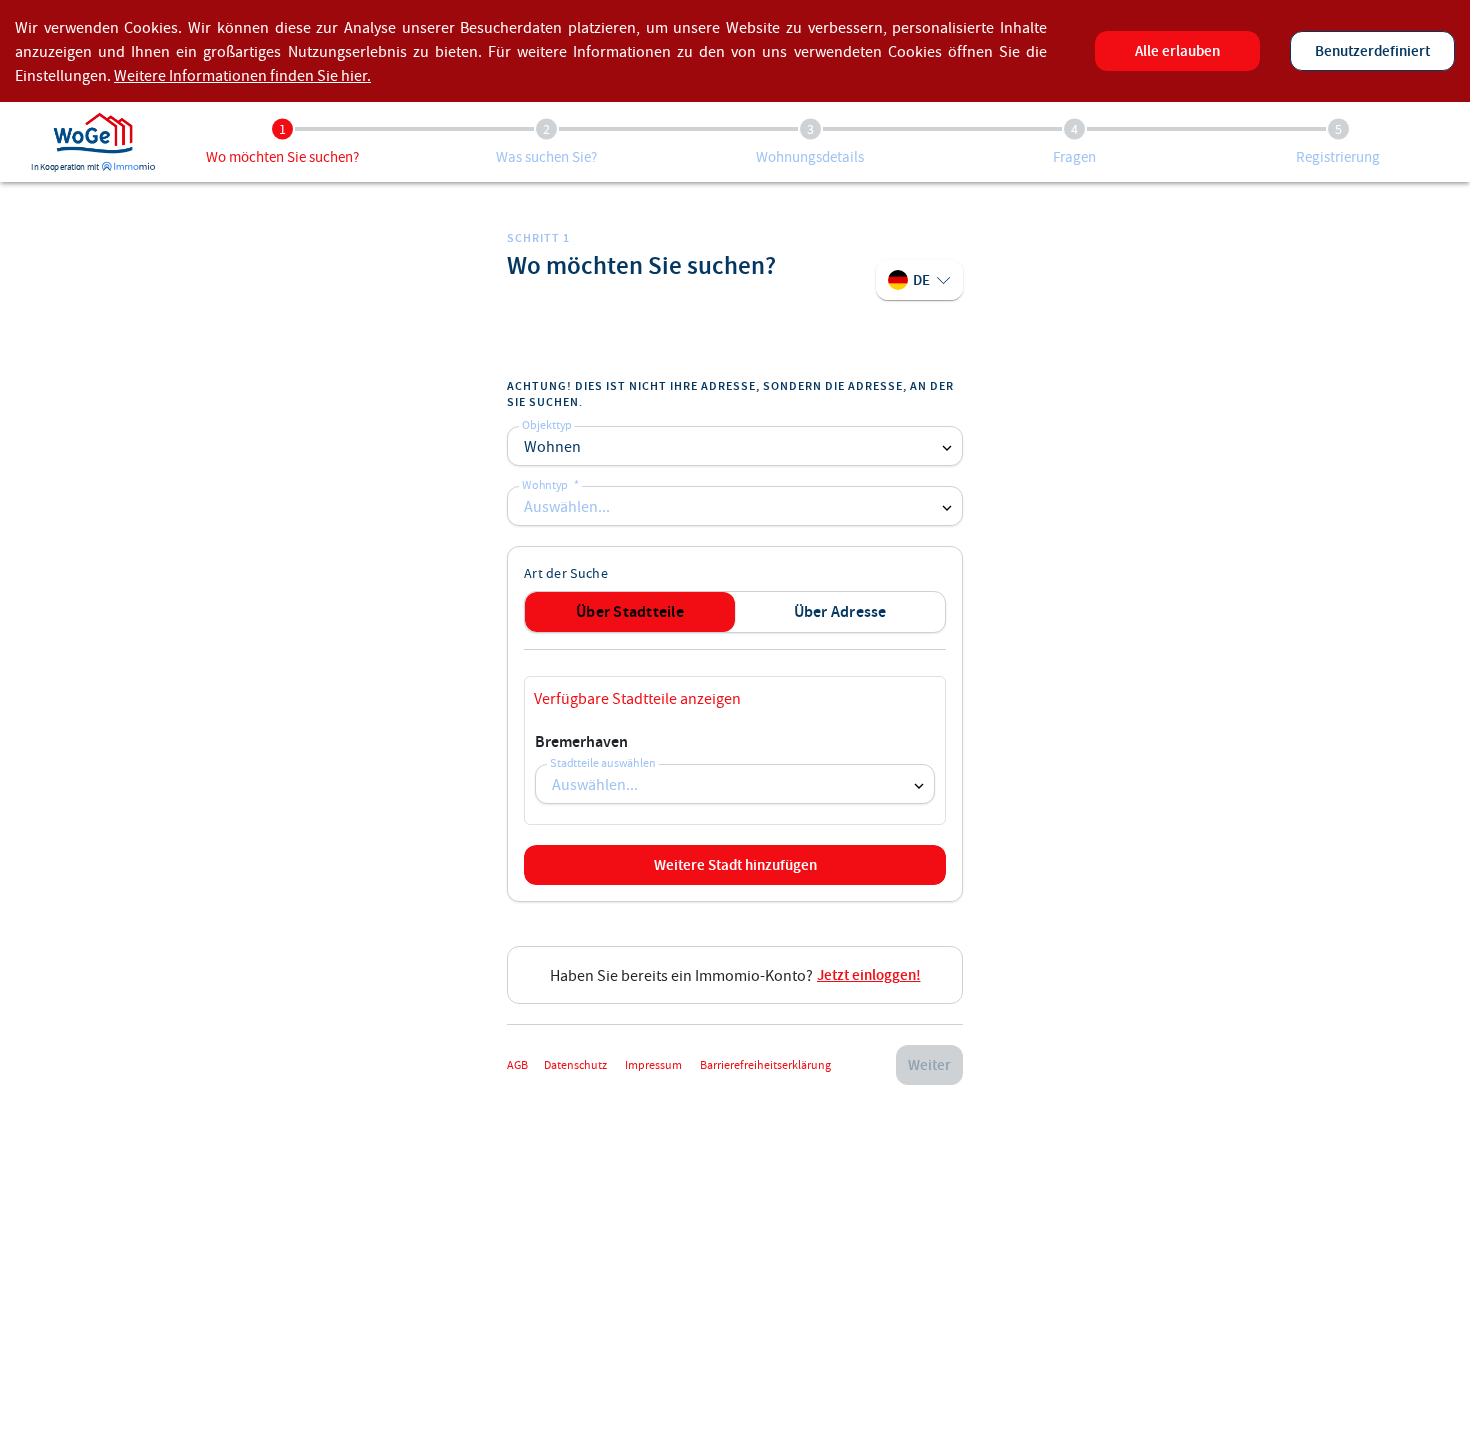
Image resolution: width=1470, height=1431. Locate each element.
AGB (517, 1064)
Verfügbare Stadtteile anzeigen (637, 698)
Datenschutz (576, 1064)
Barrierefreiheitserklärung (765, 1064)
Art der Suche (566, 573)
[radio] (630, 612)
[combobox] (735, 506)
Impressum (654, 1064)
